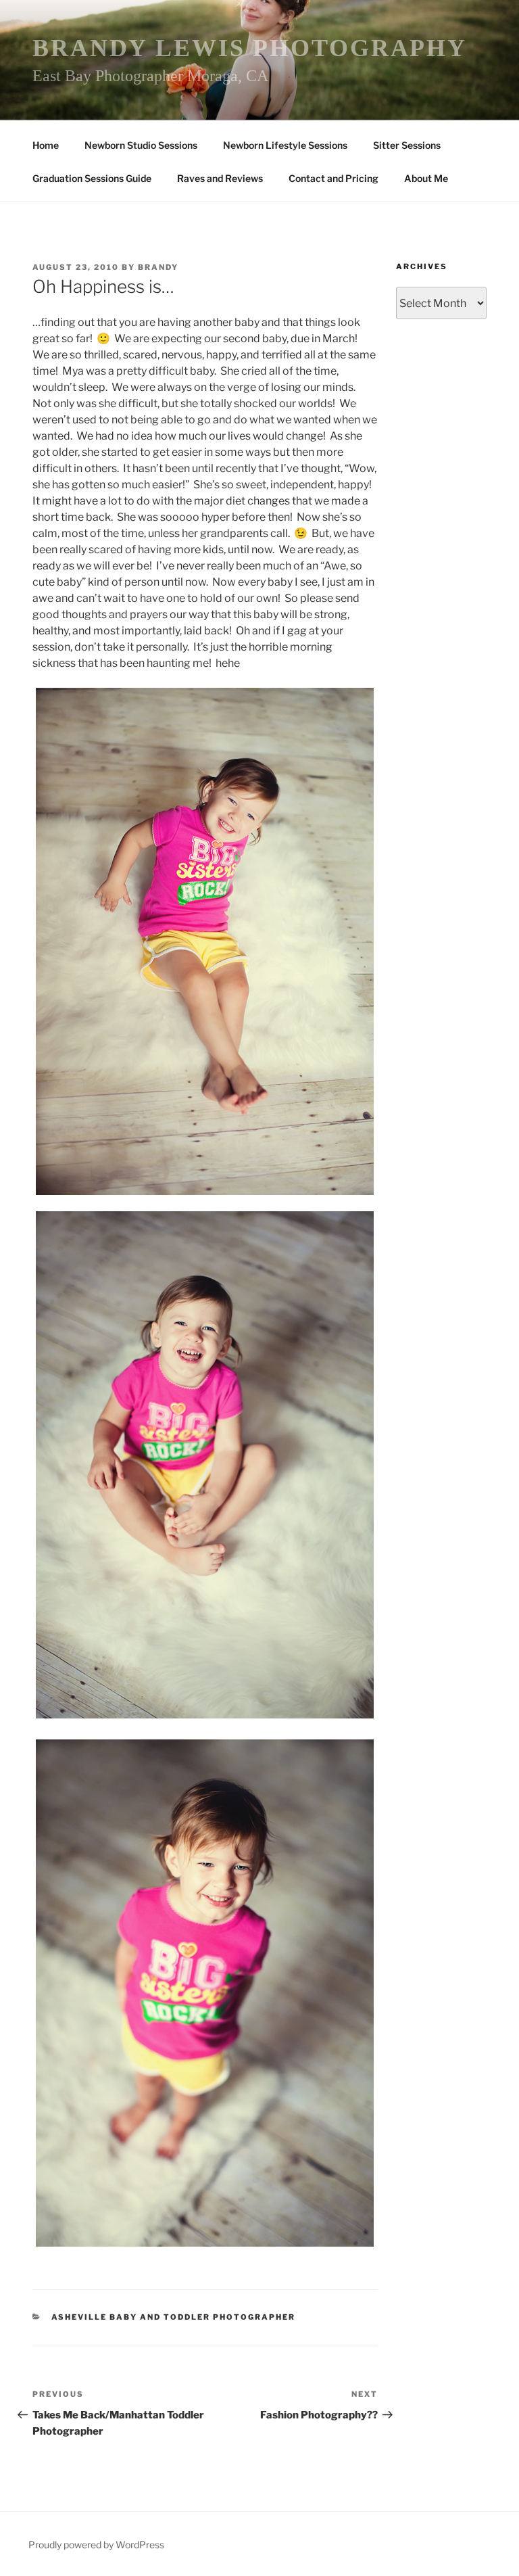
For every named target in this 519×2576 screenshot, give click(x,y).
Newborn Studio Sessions (141, 145)
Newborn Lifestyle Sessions (285, 145)
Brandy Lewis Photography (250, 48)
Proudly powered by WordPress (96, 2545)
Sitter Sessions (407, 145)
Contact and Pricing (333, 178)
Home (46, 145)
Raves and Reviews (220, 178)
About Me (426, 178)
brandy (158, 267)
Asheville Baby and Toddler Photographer (174, 2317)
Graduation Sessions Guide (92, 178)
